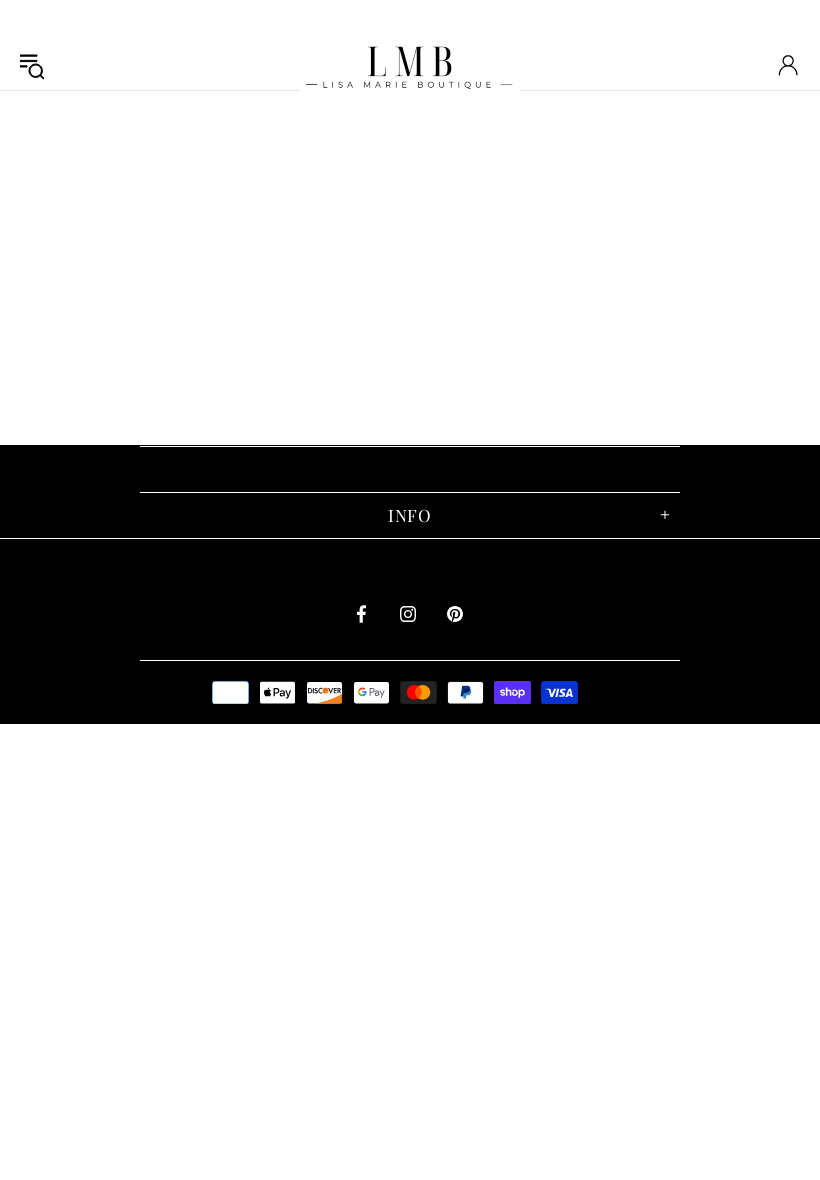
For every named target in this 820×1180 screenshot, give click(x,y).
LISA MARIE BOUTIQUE (410, 64)
